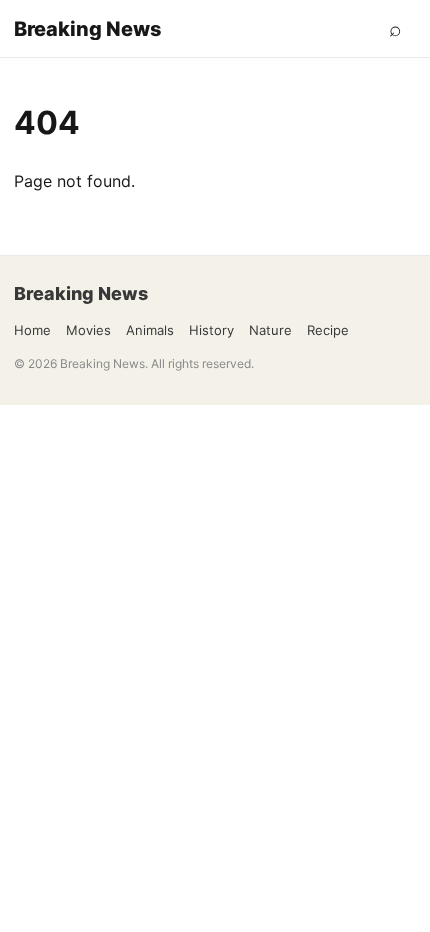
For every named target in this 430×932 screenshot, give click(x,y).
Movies (88, 330)
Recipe (328, 330)
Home (32, 330)
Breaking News (88, 29)
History (211, 330)
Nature (270, 330)
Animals (150, 330)
